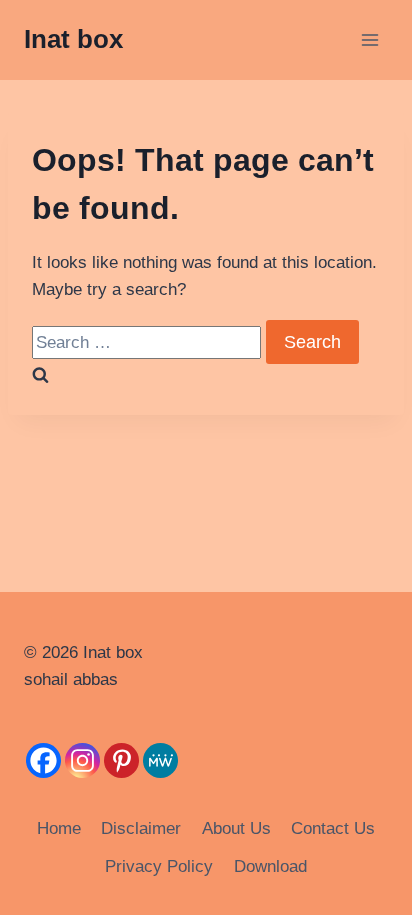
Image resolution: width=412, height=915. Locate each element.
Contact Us (333, 828)
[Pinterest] (121, 760)
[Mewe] (160, 760)
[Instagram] (82, 760)
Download (270, 866)
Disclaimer (141, 828)
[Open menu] (369, 39)
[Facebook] (43, 760)
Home (59, 828)
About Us (236, 828)
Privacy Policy (159, 866)
